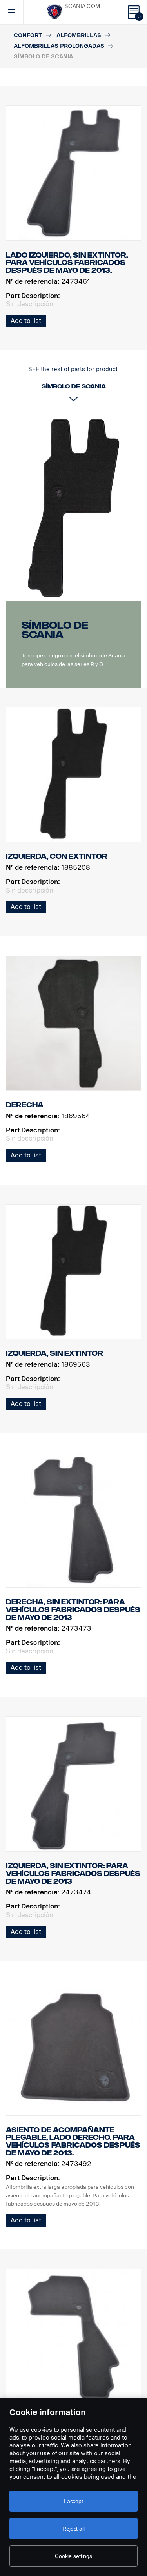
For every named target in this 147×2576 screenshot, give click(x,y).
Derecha (25, 1105)
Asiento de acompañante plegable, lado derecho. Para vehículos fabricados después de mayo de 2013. (73, 2142)
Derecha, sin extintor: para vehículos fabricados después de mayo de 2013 (73, 1610)
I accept (73, 2501)
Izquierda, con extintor (57, 856)
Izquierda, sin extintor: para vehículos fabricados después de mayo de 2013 (73, 1873)
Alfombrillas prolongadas (59, 46)
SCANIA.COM (82, 6)
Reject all (73, 2529)
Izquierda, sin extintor (54, 1353)
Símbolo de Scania (55, 630)
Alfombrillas (79, 35)
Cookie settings (73, 2556)
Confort (28, 35)
